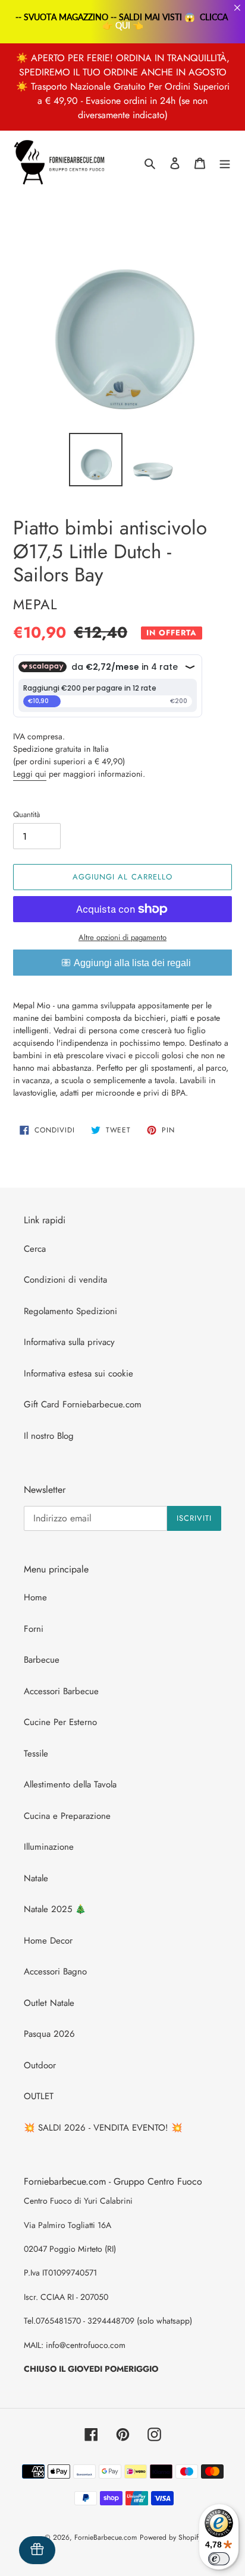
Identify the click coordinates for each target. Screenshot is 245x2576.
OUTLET (39, 2096)
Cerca (35, 1249)
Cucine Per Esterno (60, 1722)
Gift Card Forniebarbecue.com (83, 1404)
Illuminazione (49, 1847)
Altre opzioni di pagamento (122, 937)
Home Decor (48, 1941)
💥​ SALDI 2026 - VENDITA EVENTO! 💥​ (103, 2128)
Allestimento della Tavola (70, 1784)
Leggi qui (30, 774)
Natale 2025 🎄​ (55, 1909)
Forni (34, 1629)
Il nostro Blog (49, 1436)
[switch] (219, 2559)
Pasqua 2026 (49, 2034)
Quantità (26, 814)
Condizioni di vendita (65, 1280)
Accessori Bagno (55, 1971)
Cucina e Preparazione (67, 1816)
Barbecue (42, 1660)
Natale (36, 1878)
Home (35, 1597)
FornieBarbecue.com (106, 2537)
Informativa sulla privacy (69, 1342)
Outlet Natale (49, 2003)
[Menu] (225, 163)
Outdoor (40, 2065)
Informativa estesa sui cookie (78, 1374)
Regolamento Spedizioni (70, 1311)
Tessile (36, 1754)
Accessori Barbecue (61, 1691)
